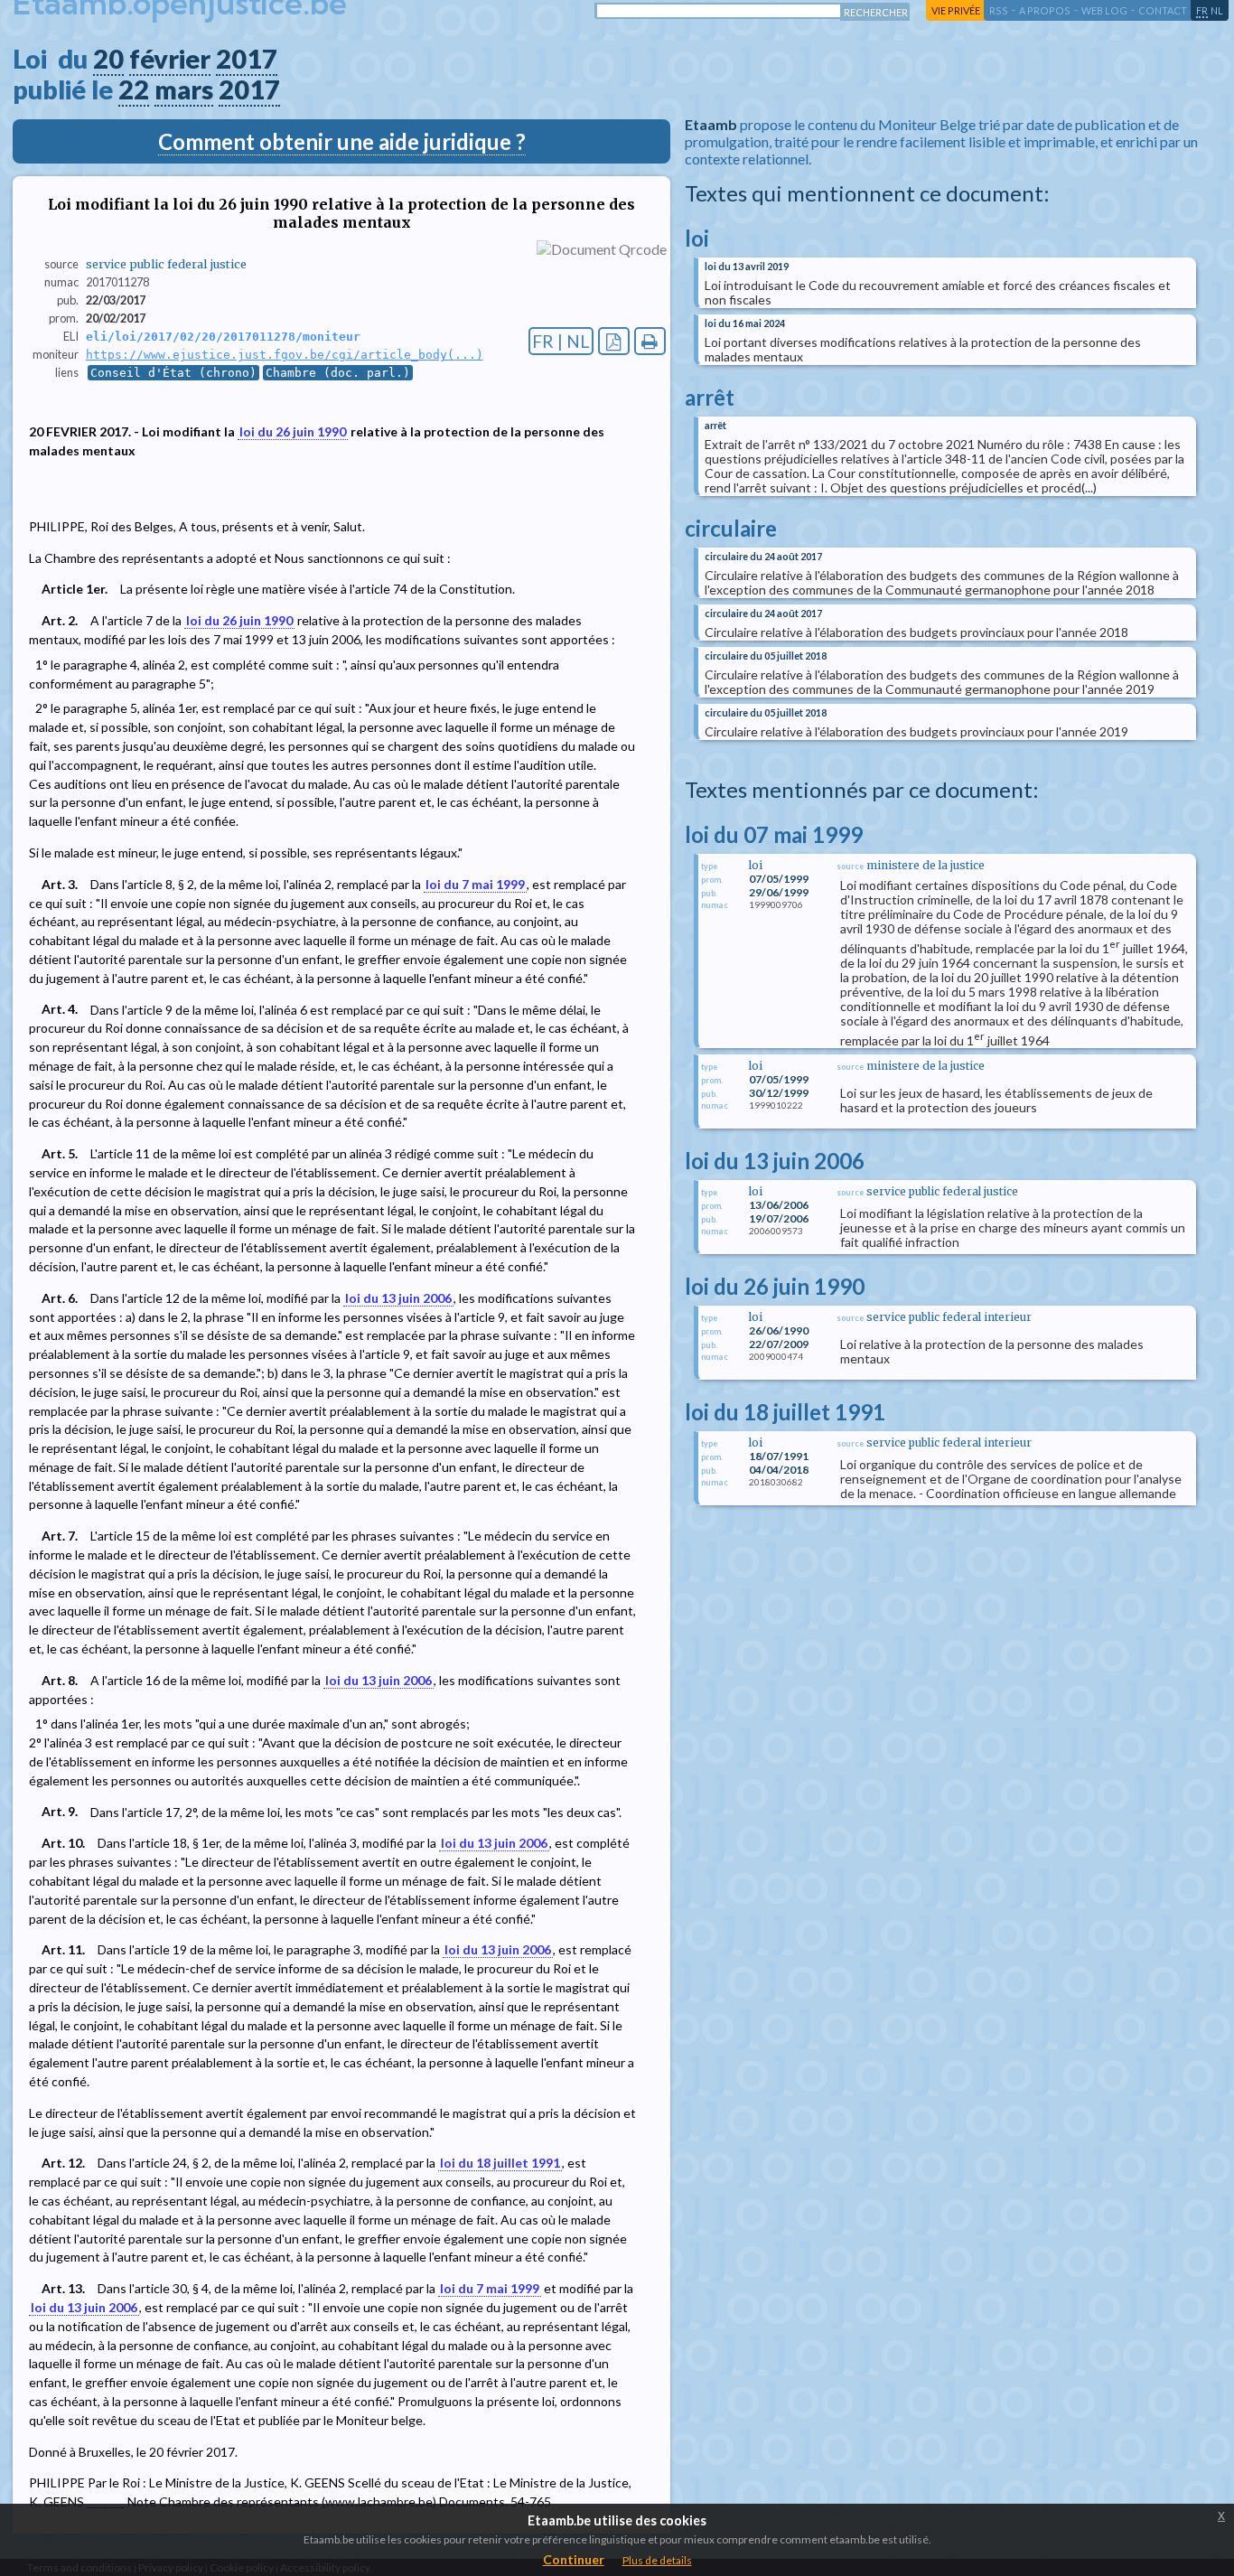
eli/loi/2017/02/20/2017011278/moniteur (223, 337)
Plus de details (657, 2560)
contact (1163, 10)
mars (184, 89)
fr (1202, 10)
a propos (1045, 10)
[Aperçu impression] (650, 341)
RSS (999, 10)
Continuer (574, 2559)
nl (1217, 10)
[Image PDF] (614, 341)
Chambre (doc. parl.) (338, 373)
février (170, 59)
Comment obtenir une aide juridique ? (342, 141)
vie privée (956, 10)
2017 (247, 59)
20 (108, 59)
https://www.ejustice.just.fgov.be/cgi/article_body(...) (285, 355)
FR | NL (561, 341)
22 (134, 89)
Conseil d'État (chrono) (173, 373)
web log (1104, 10)
